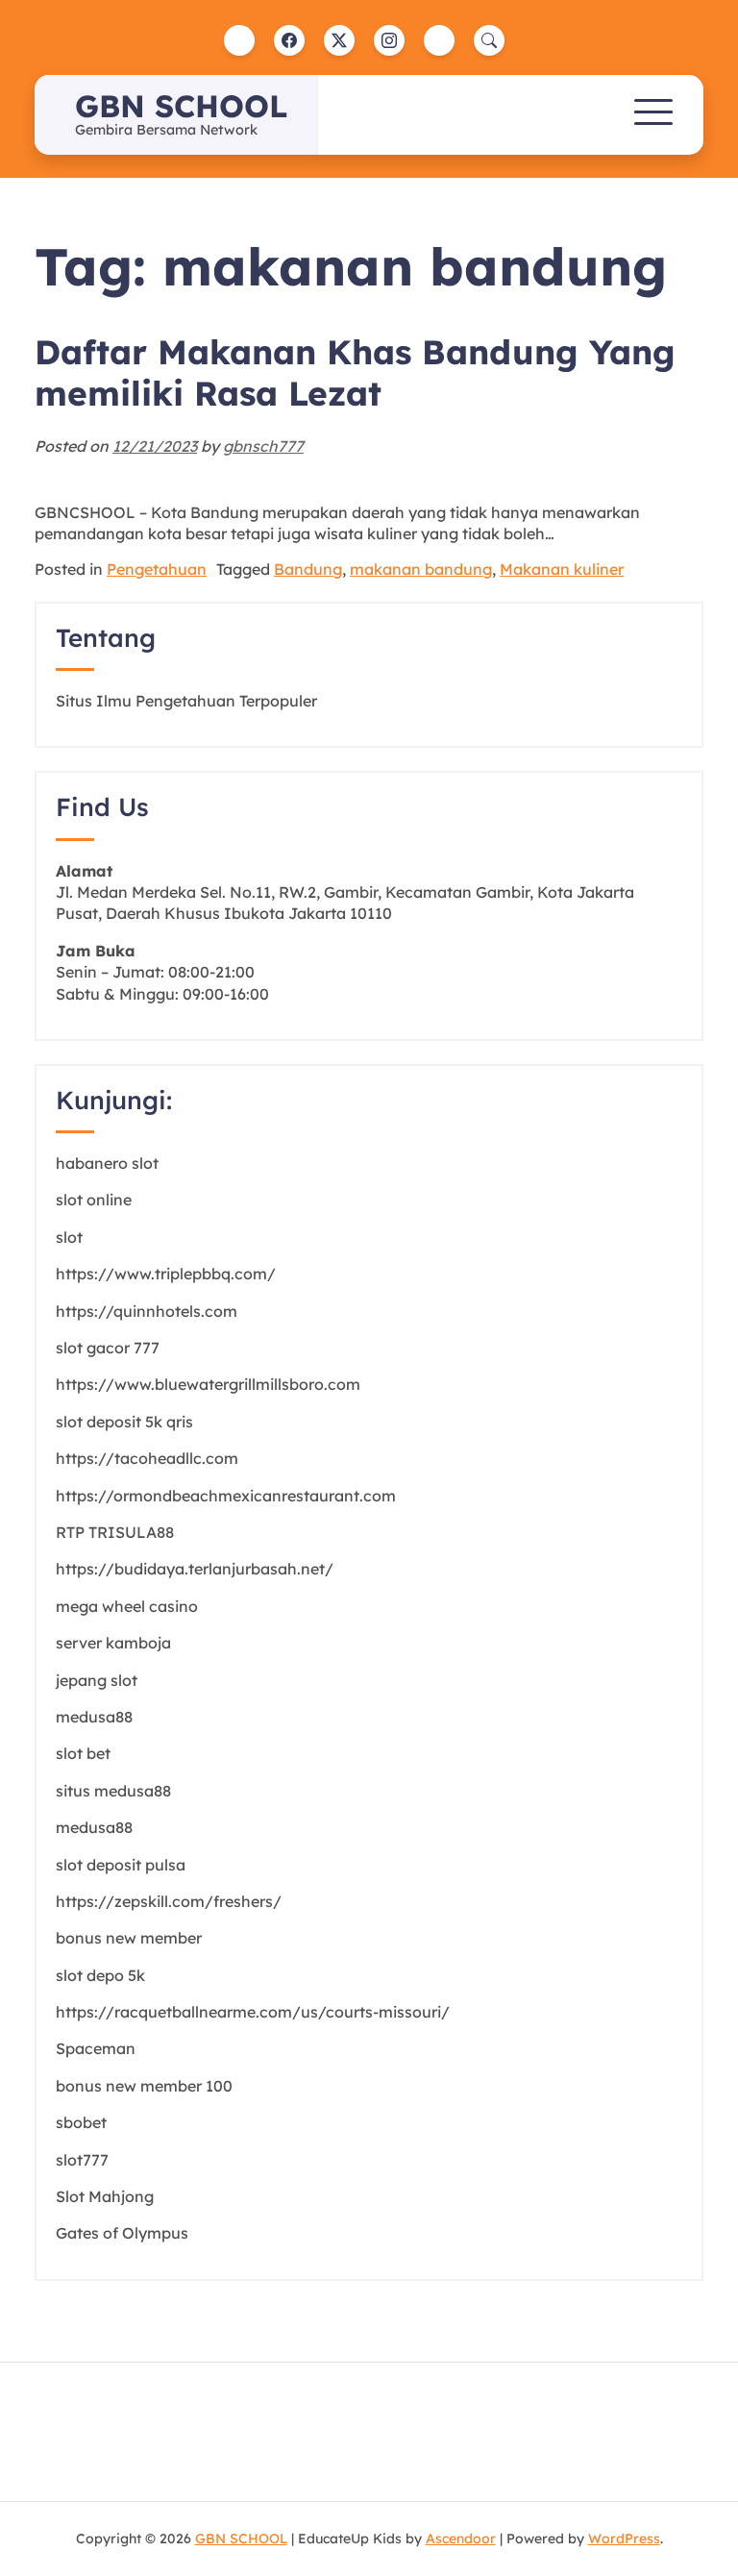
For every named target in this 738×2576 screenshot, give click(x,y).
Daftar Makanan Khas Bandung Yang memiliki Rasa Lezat (355, 372)
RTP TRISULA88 (115, 1532)
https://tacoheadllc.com (147, 1458)
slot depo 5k (100, 1975)
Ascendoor (461, 2539)
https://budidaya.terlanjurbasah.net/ (195, 1569)
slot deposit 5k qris (124, 1422)
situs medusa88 (113, 1791)
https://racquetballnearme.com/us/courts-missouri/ (253, 2012)
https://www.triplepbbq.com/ (166, 1274)
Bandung (308, 569)
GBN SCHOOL (181, 106)
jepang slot (97, 1680)
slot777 (82, 2160)
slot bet (83, 1753)
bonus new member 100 (144, 2086)
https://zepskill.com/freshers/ (169, 1901)
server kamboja (113, 1643)
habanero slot (107, 1163)
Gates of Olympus (122, 2233)
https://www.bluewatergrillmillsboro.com (208, 1384)
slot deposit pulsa (121, 1865)
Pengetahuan (157, 569)
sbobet (81, 2122)
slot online (94, 1200)
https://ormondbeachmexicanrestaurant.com (226, 1496)
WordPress (624, 2539)
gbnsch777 (263, 446)
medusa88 (94, 1717)
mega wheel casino (127, 1606)
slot (69, 1237)
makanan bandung (421, 569)
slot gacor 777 (108, 1348)
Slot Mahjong (105, 2196)
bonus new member (129, 1938)
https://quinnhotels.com (147, 1311)
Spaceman (96, 2048)
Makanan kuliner (562, 569)
